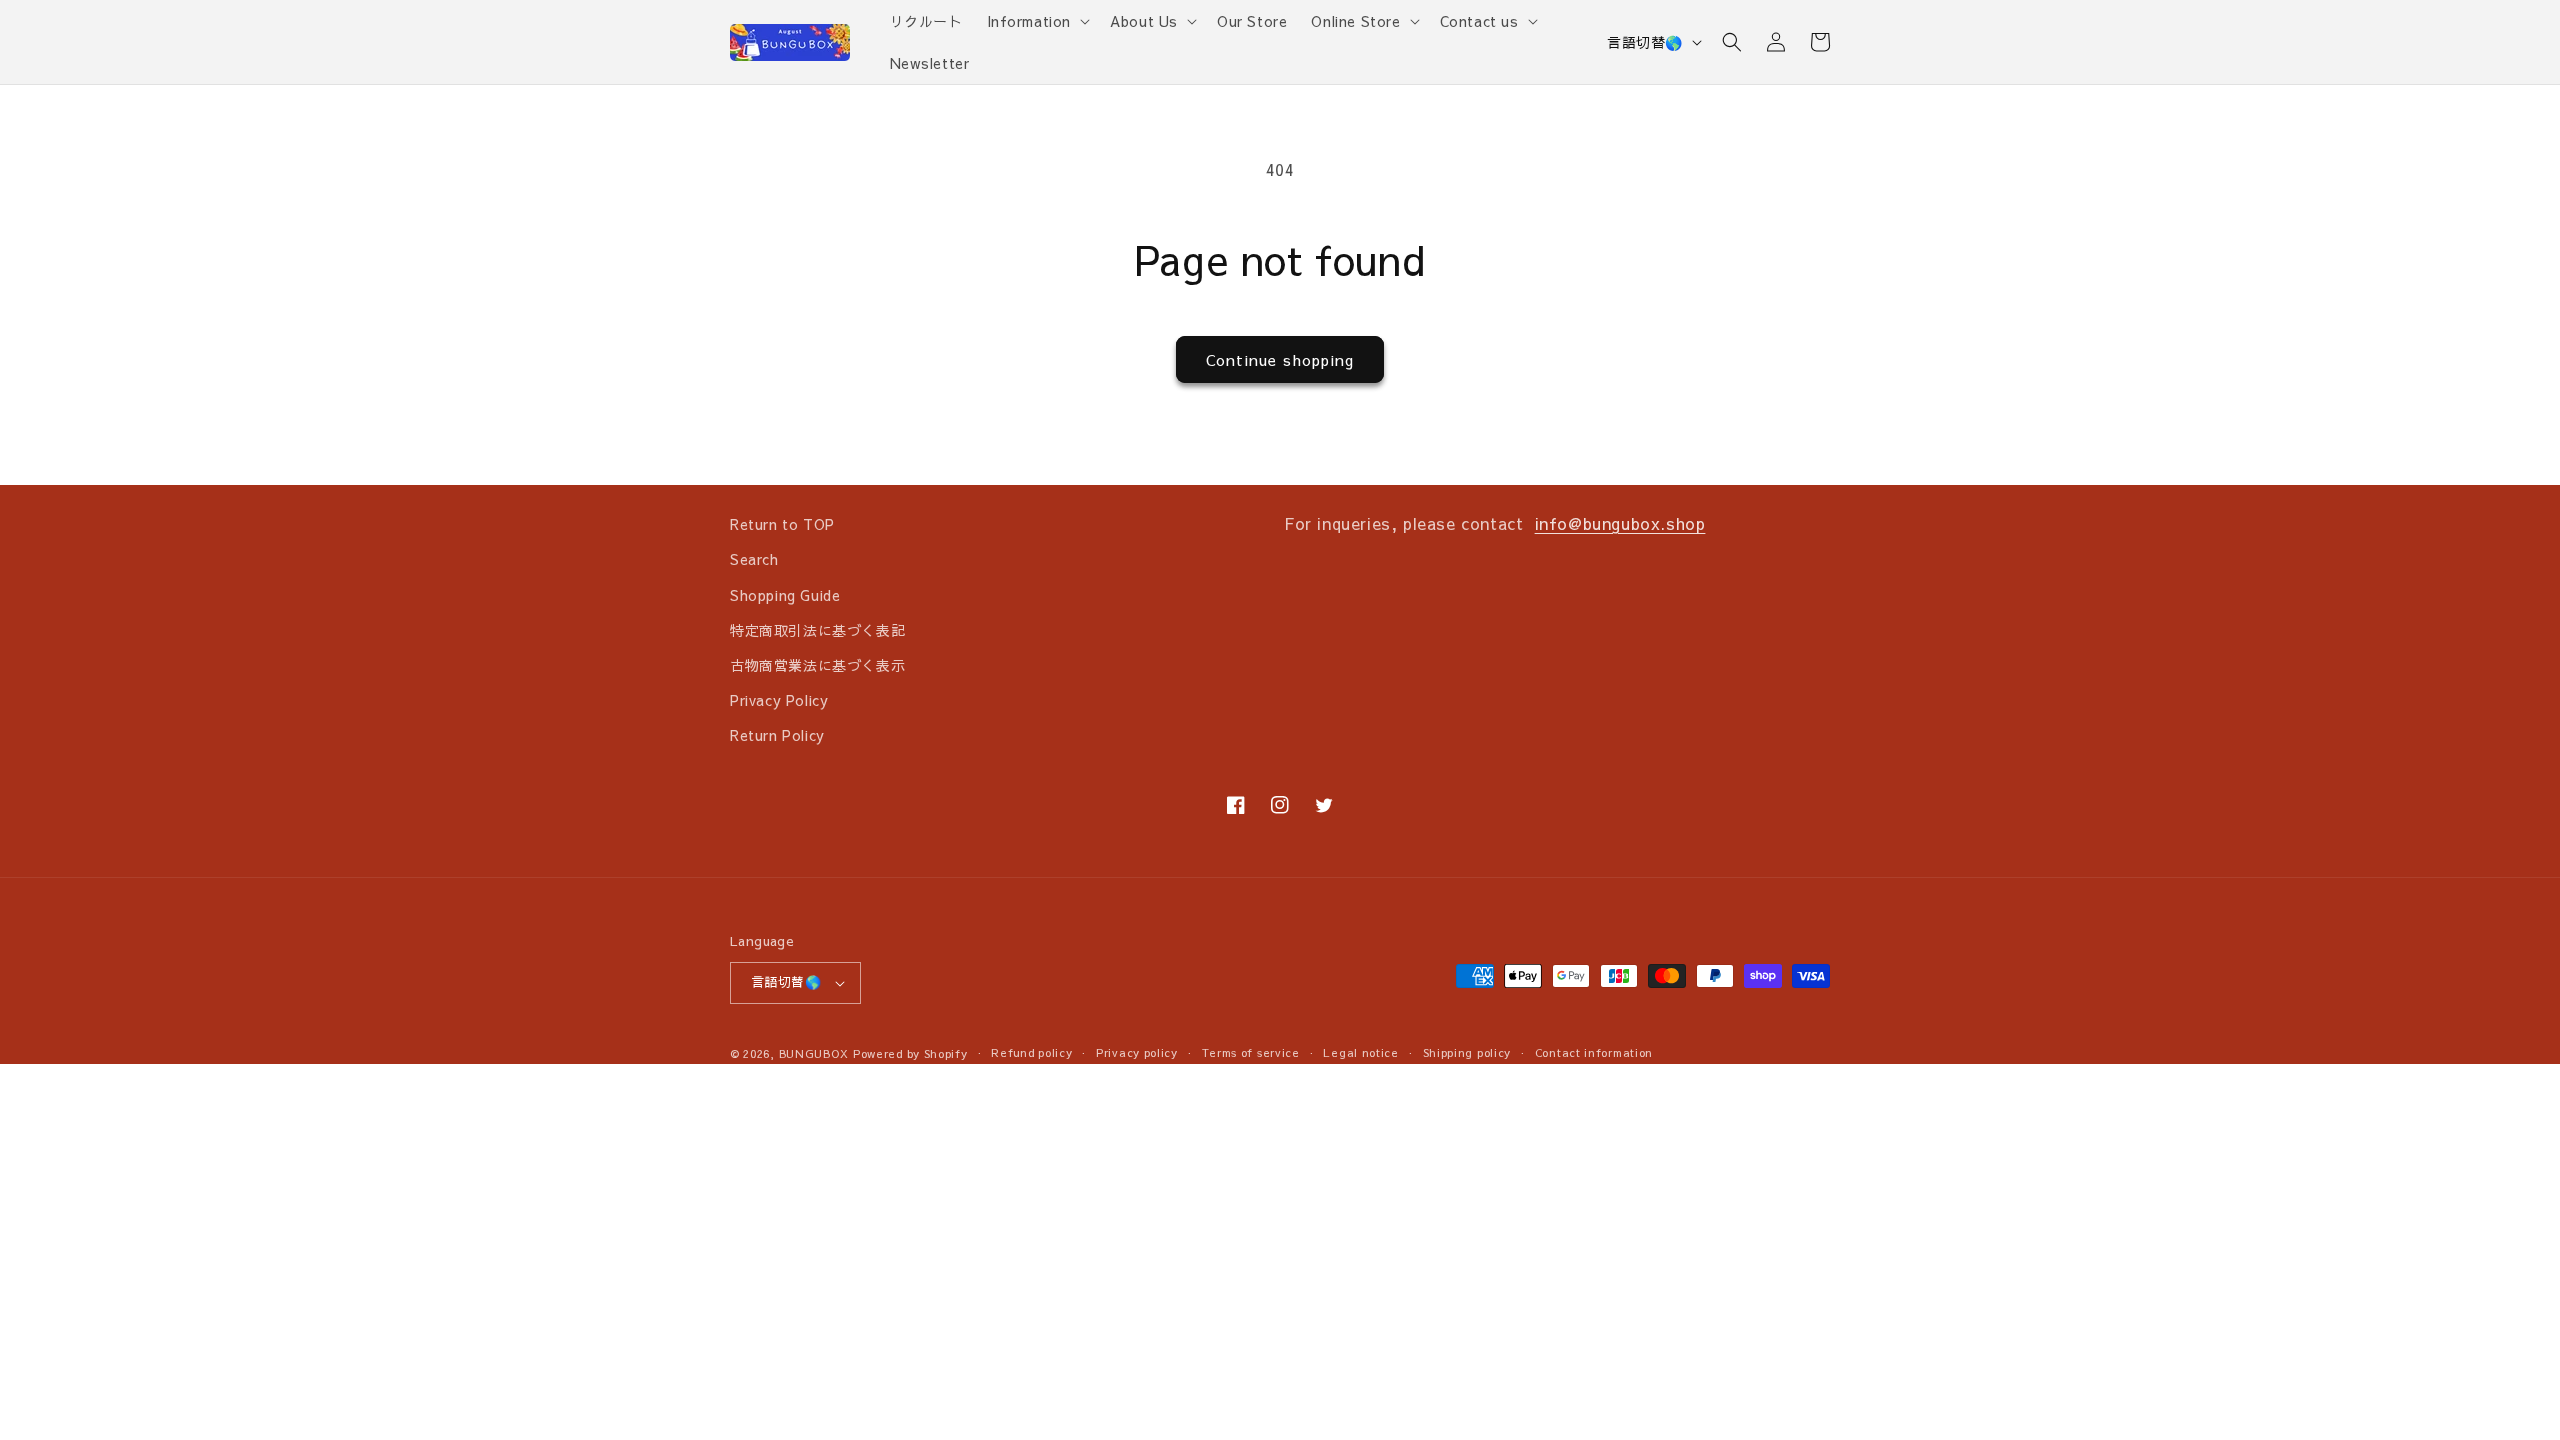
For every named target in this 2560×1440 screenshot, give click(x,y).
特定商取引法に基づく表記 (817, 630)
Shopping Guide (785, 595)
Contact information (1594, 1052)
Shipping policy (1467, 1052)
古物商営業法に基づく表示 (817, 665)
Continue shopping (1280, 359)
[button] (1037, 21)
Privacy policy (1137, 1052)
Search (754, 559)
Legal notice (1360, 1052)
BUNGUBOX (814, 1053)
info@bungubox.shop (1620, 523)
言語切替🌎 (1645, 42)
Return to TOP (782, 524)
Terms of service (1251, 1052)
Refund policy (1031, 1052)
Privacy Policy (779, 700)
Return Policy (777, 735)
